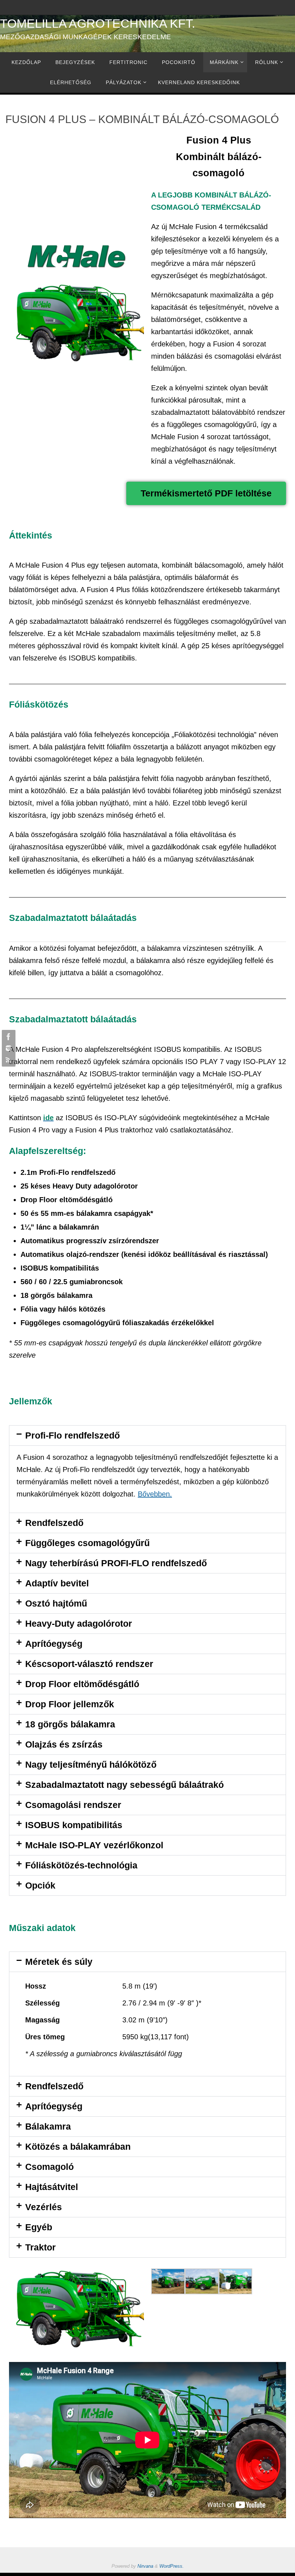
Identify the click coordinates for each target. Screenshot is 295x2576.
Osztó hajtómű (56, 1603)
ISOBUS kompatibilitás (74, 1825)
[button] (147, 1435)
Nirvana (145, 2566)
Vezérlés (44, 2207)
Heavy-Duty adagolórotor (79, 1623)
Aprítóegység (54, 1644)
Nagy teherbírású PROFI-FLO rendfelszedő (116, 1563)
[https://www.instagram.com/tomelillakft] (8, 1048)
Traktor (40, 2247)
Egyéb (39, 2227)
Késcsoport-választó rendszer (89, 1664)
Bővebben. (155, 1494)
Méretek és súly (59, 1962)
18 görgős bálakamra (70, 1724)
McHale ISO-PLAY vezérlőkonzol (94, 1845)
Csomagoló (49, 2167)
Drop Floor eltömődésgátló (82, 1684)
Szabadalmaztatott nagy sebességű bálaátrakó (124, 1785)
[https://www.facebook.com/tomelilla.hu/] (8, 1037)
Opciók (40, 1885)
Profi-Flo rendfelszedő (72, 1435)
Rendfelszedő (54, 1523)
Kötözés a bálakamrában (78, 2146)
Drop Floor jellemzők (70, 1704)
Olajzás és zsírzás (64, 1744)
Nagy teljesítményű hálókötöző (91, 1764)
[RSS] (8, 1060)
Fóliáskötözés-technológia (81, 1865)
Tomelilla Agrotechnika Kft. (97, 23)
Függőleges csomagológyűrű (87, 1543)
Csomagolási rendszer (73, 1805)
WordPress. (172, 2566)
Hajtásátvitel (52, 2187)
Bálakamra (48, 2126)
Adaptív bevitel (57, 1583)
